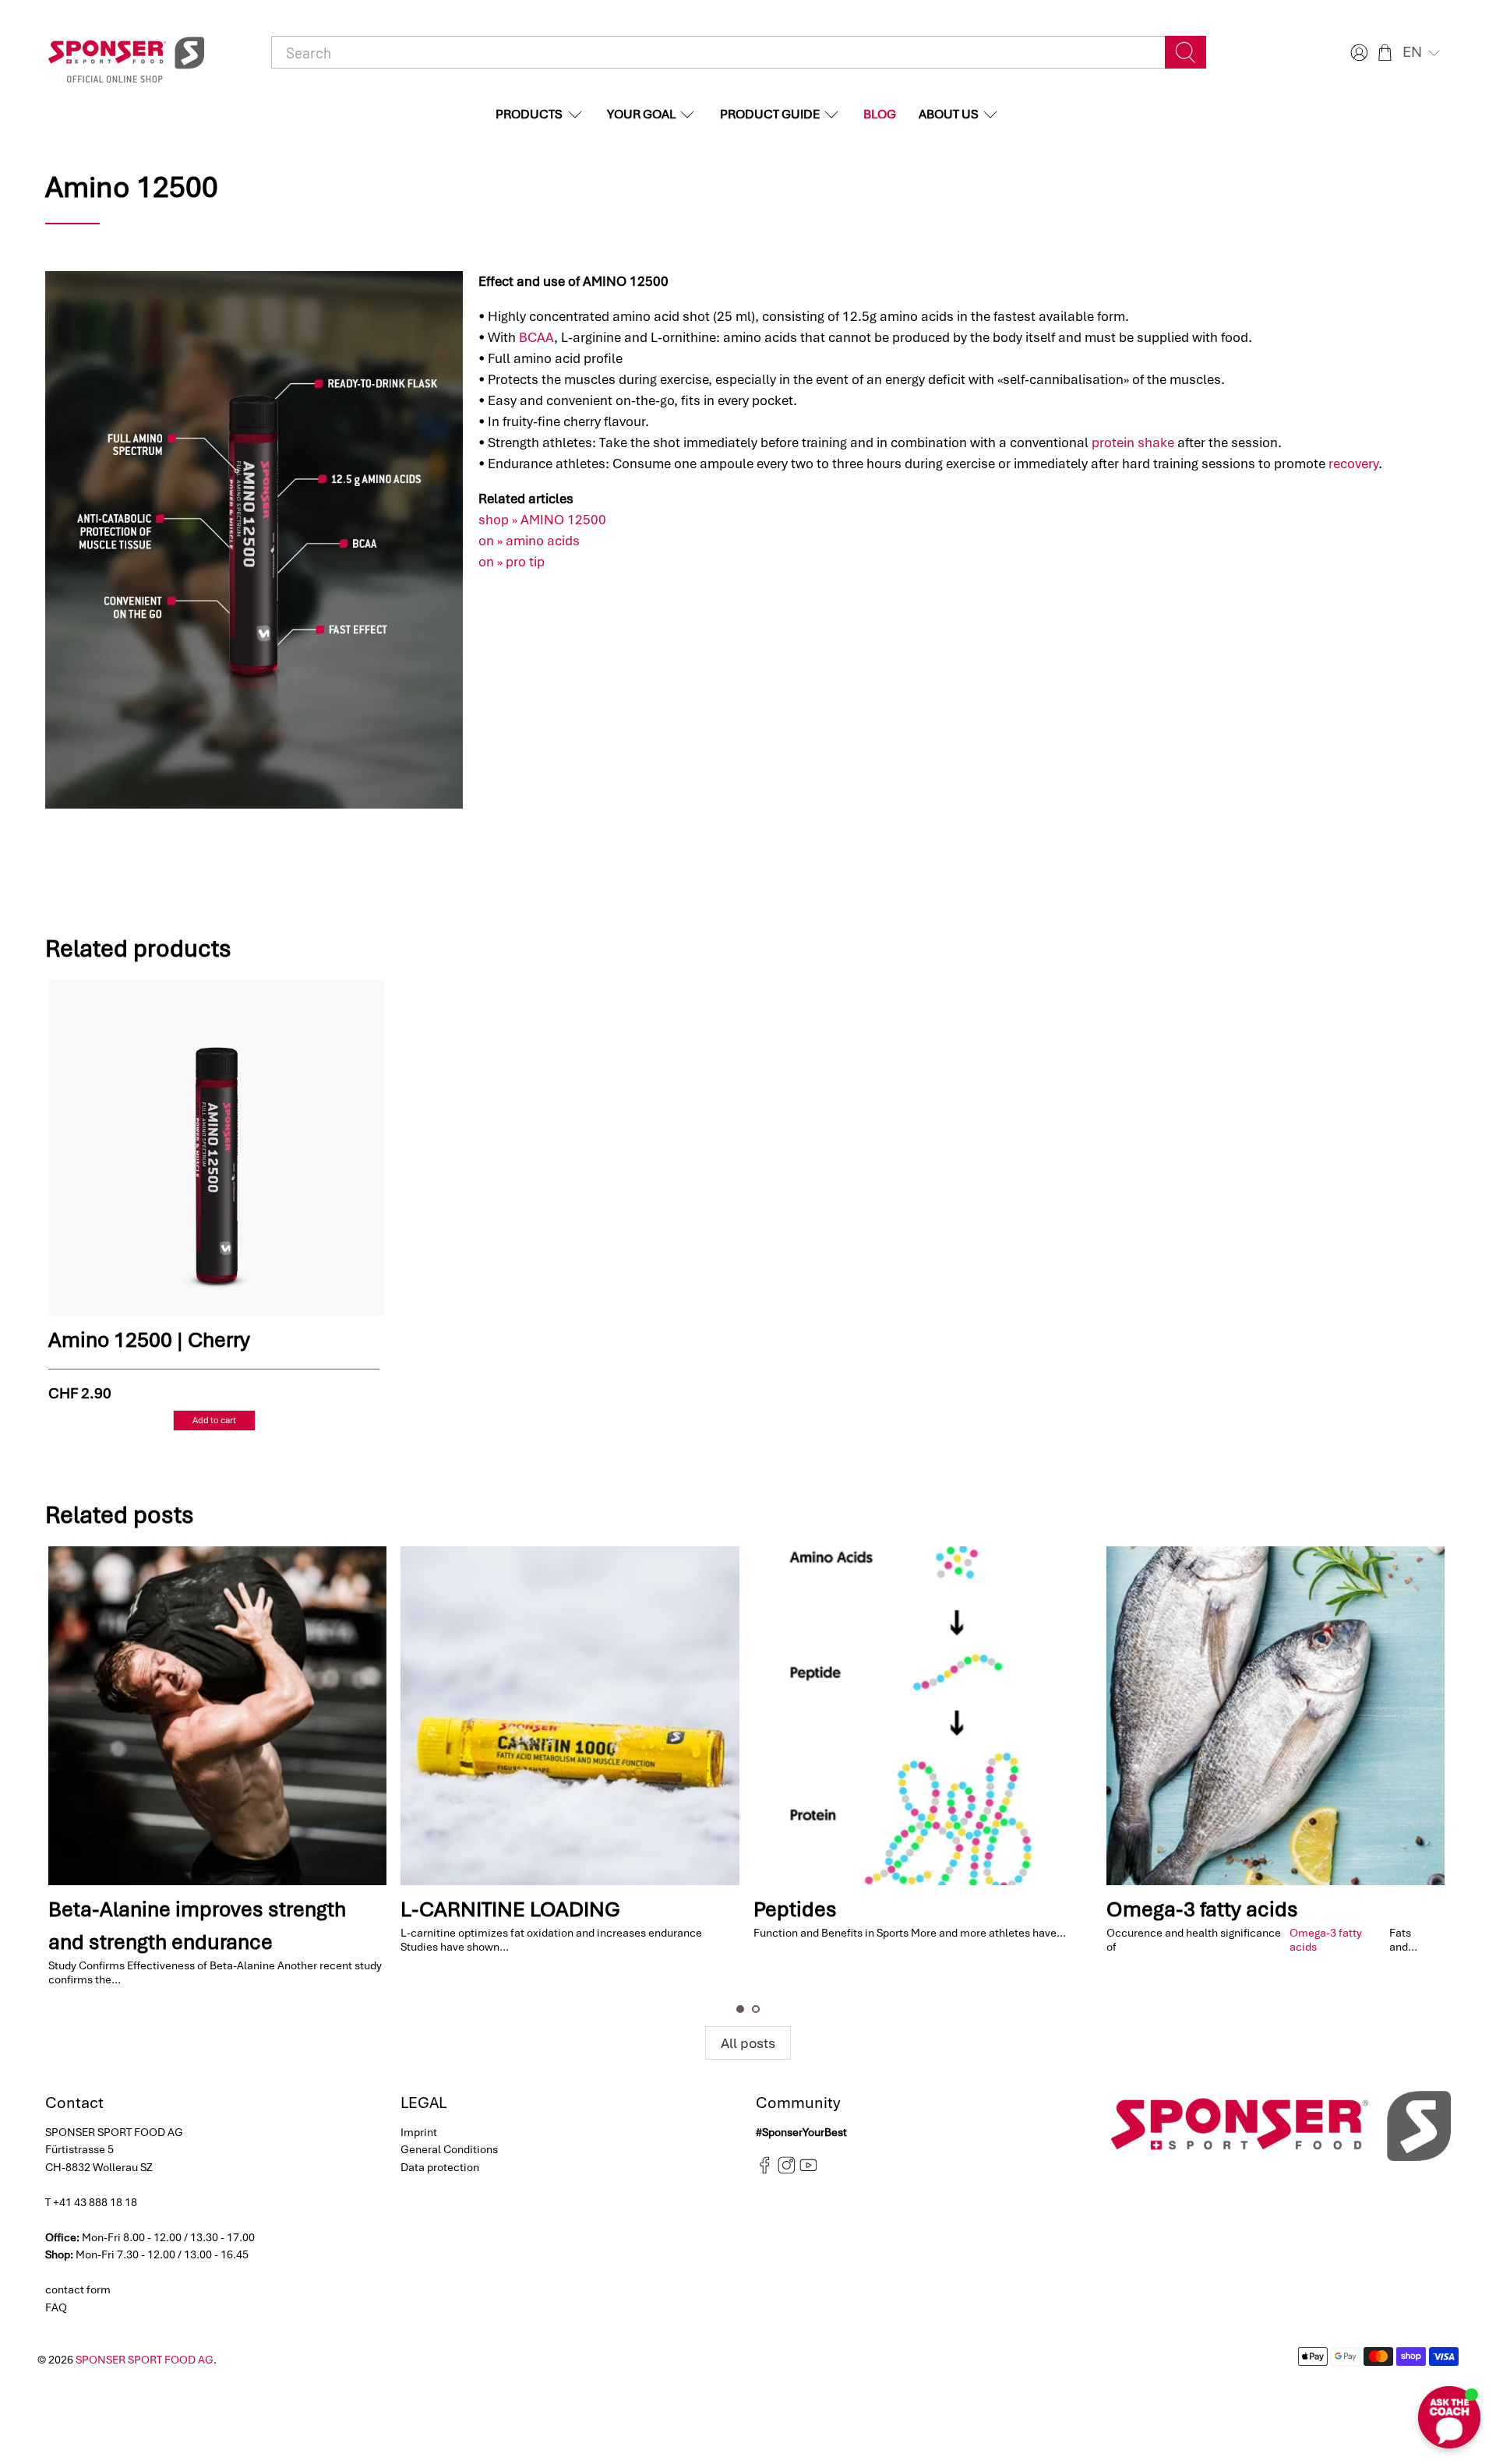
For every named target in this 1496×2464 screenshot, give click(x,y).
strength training (1356, 1932)
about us (949, 114)
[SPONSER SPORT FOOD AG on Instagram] (787, 2170)
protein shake (1133, 442)
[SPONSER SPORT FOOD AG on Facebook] (765, 2170)
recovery (1353, 464)
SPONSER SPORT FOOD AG (145, 2360)
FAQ (56, 2307)
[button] (1423, 52)
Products (529, 114)
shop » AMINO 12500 (542, 520)
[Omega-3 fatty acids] (1034, 1716)
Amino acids (1277, 1909)
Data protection (440, 2167)
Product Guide (770, 114)
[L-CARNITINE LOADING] (329, 1716)
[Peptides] (681, 1716)
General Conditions (449, 2149)
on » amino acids (529, 541)
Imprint (419, 2132)
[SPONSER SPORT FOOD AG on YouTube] (808, 2170)
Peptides (554, 1909)
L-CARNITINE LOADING (270, 1909)
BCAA (536, 337)
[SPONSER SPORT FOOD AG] (126, 53)
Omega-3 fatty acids (961, 1909)
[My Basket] (1385, 53)
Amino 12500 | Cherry (149, 1340)
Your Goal (641, 114)
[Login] (1357, 53)
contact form (78, 2290)
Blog (880, 114)
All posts (748, 2043)
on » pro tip (512, 562)
